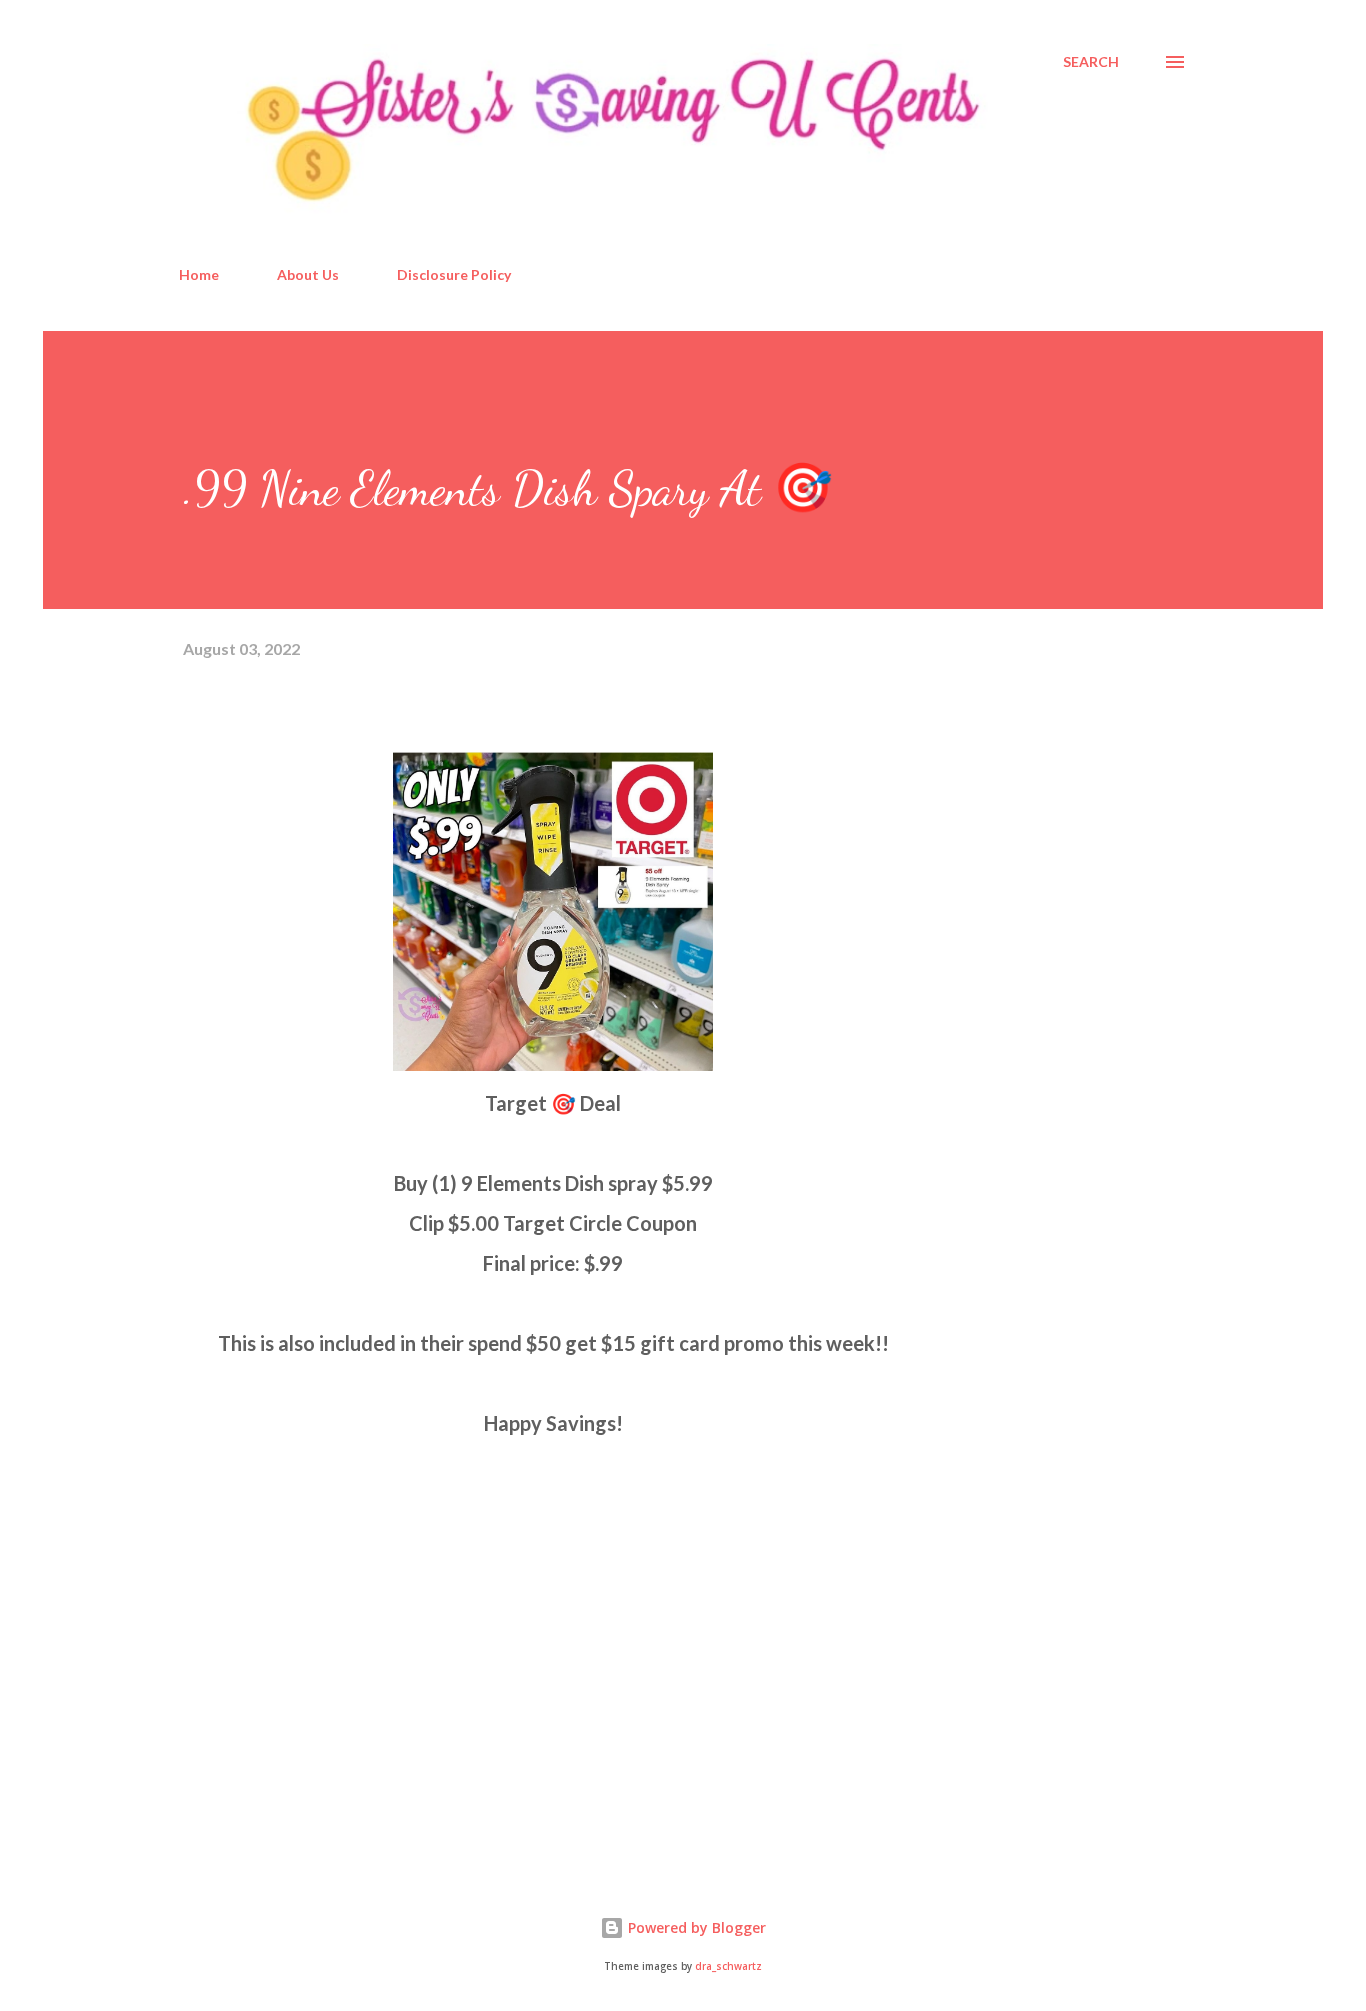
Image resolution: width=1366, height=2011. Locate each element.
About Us (308, 274)
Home (199, 274)
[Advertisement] (333, 1624)
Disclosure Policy (454, 274)
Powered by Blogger (695, 1927)
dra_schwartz (728, 1966)
